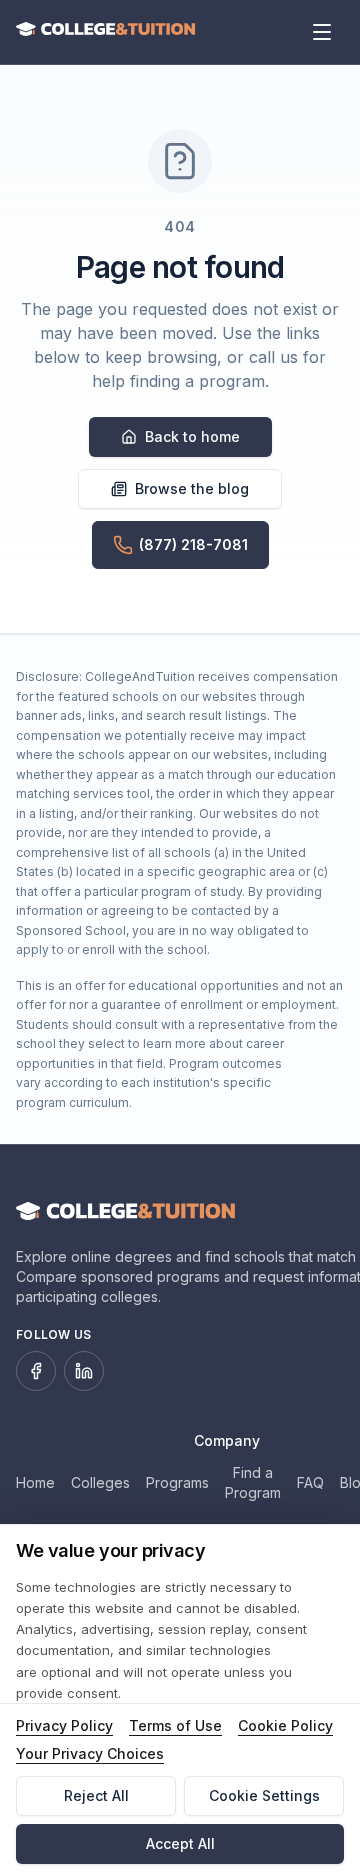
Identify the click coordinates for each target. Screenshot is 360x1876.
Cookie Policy (285, 1725)
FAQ (310, 1482)
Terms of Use (175, 1725)
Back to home (192, 436)
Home (35, 1482)
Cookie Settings (264, 1795)
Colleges (100, 1482)
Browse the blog (192, 488)
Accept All (180, 1843)
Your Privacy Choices (90, 1753)
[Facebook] (36, 1371)
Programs (177, 1482)
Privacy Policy (64, 1725)
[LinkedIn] (84, 1371)
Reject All (96, 1795)
